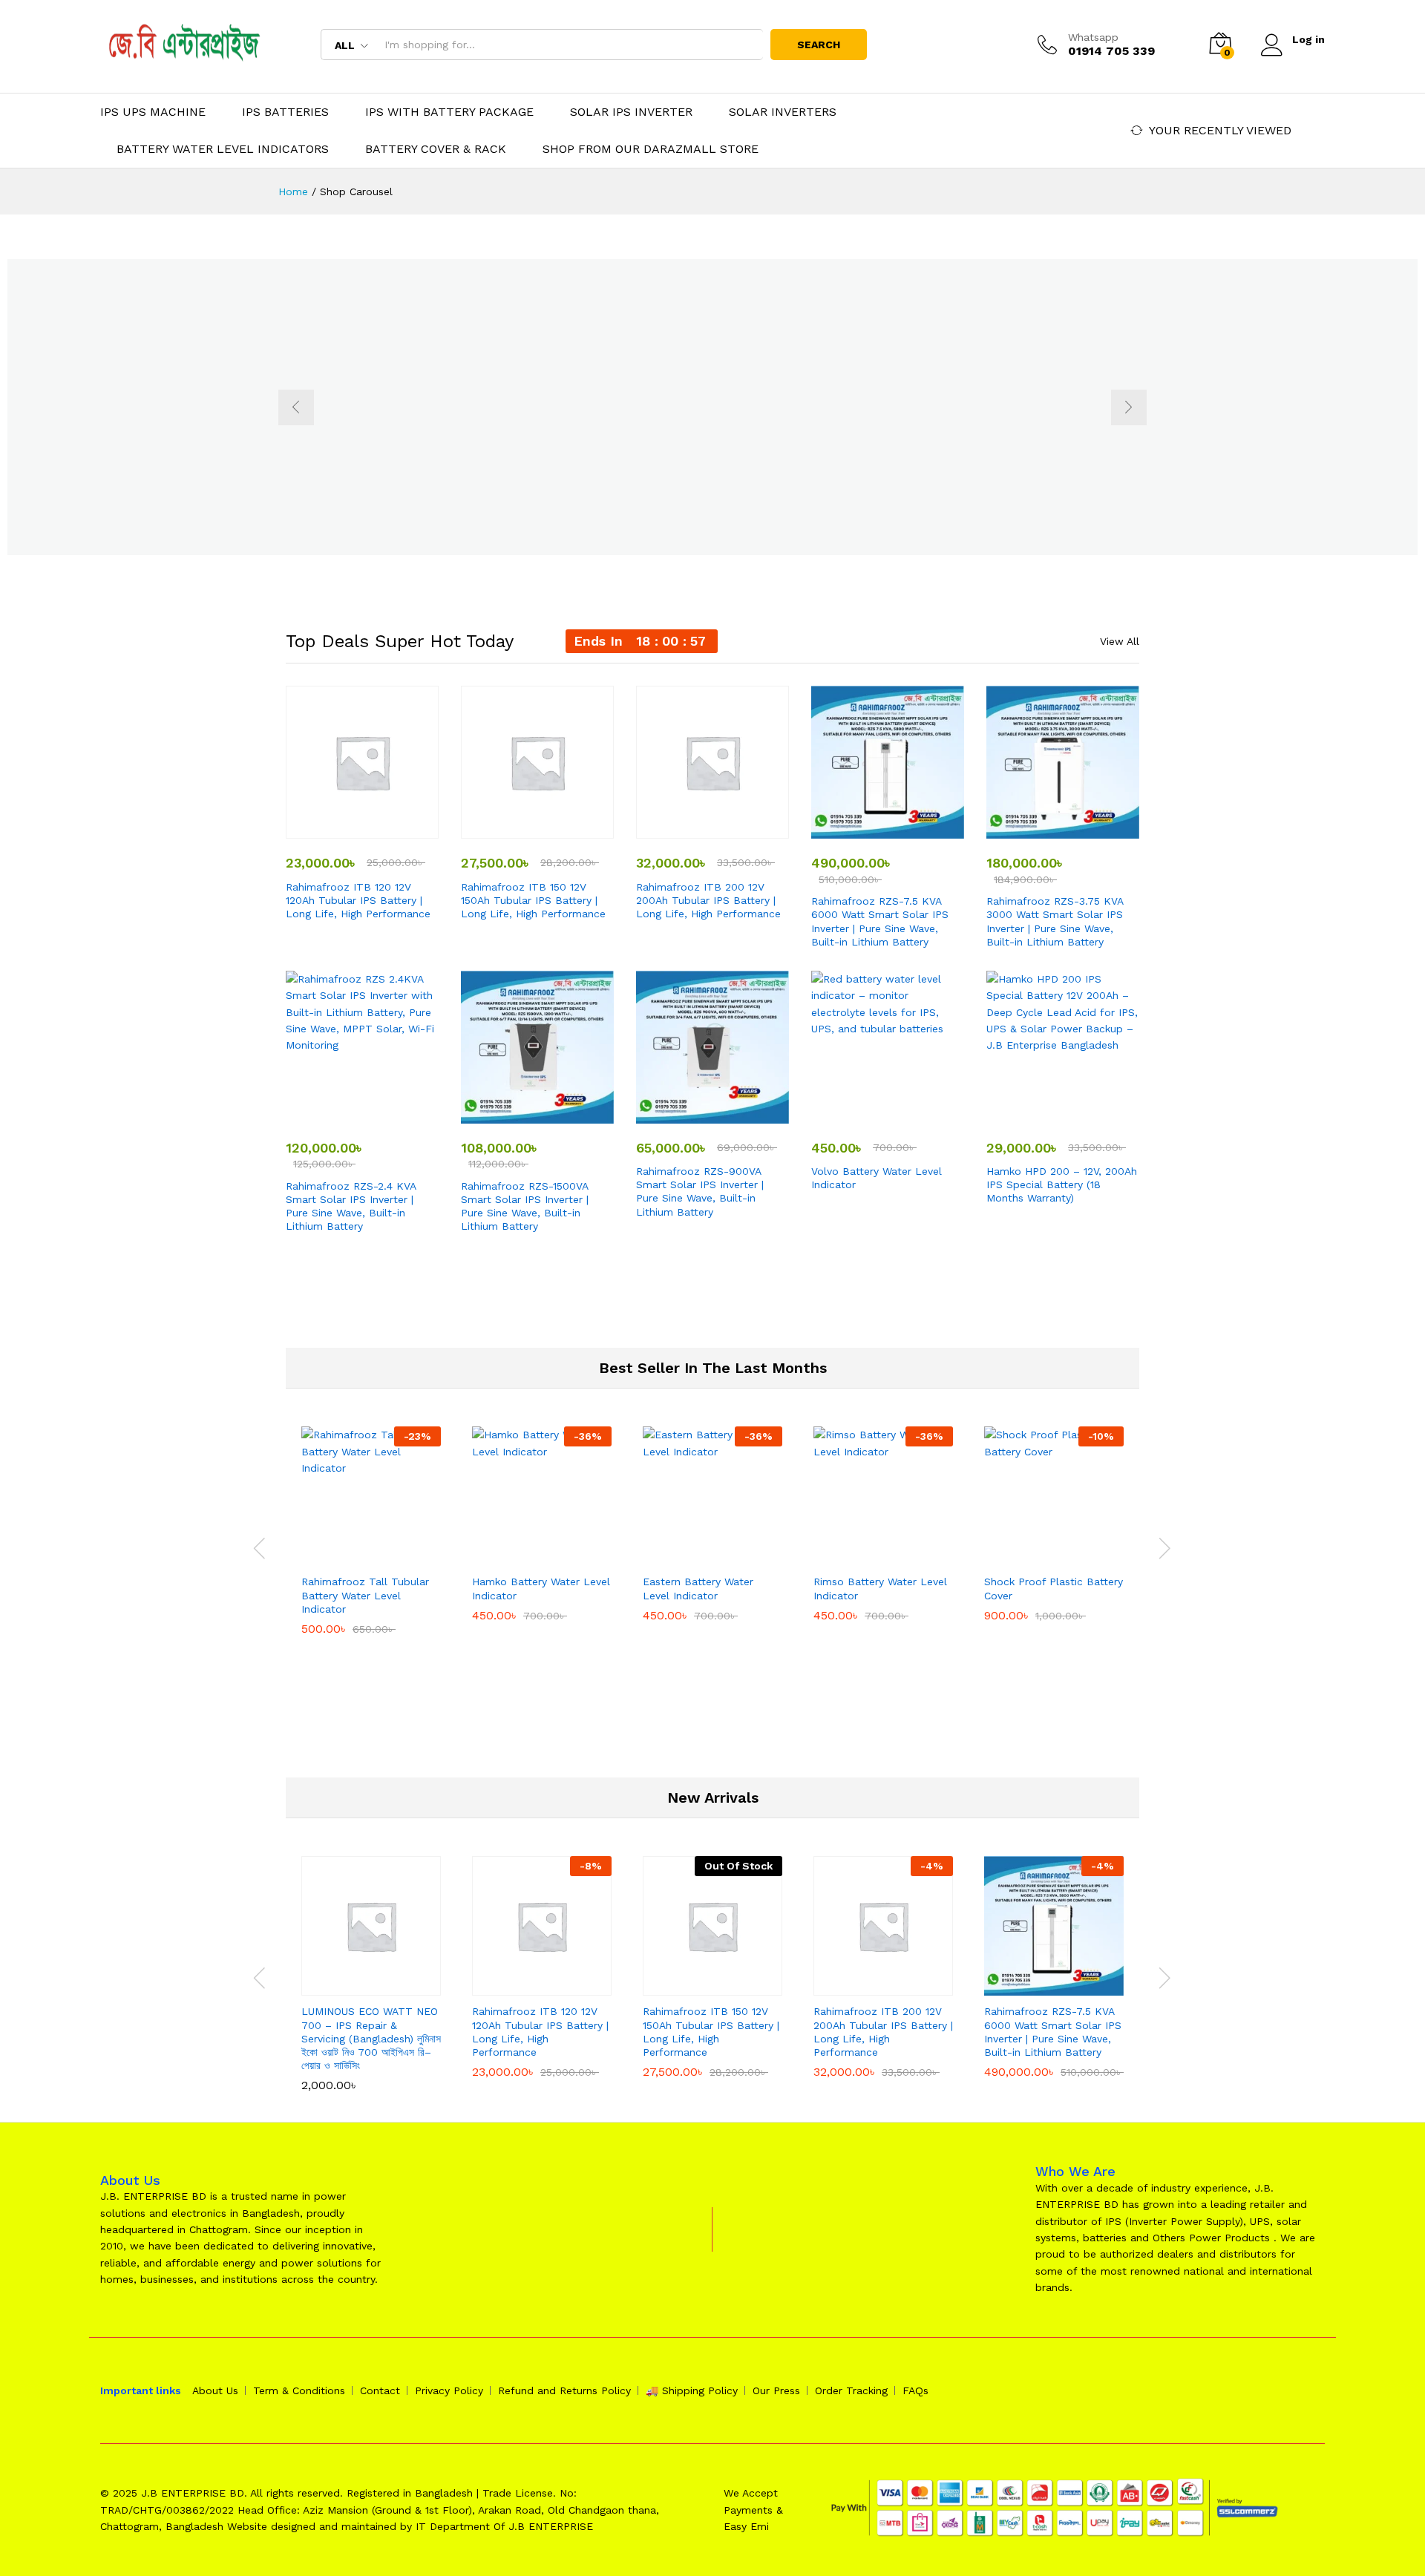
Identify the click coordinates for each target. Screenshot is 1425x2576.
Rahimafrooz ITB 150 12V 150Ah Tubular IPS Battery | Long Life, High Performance (533, 900)
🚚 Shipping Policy (692, 2390)
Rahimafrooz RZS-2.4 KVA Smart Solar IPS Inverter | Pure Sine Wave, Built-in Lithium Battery (351, 1206)
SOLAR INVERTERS (783, 112)
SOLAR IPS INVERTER (631, 112)
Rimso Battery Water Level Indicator (880, 1588)
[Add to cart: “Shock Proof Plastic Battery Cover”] (1037, 1557)
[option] (712, 407)
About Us (215, 2390)
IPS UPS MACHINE (153, 112)
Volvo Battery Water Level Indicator (877, 1178)
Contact (380, 2390)
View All (1120, 641)
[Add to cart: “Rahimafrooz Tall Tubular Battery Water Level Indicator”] (354, 1557)
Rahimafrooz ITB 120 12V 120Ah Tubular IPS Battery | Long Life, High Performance (358, 900)
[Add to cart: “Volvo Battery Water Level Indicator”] (871, 1115)
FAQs (915, 2390)
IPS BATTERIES (285, 112)
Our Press (776, 2390)
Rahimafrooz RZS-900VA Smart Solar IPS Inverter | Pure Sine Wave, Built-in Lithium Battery (700, 1192)
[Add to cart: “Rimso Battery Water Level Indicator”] (866, 1557)
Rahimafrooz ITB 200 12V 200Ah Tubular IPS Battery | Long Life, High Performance (708, 900)
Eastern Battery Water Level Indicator (698, 1588)
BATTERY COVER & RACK (436, 149)
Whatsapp (1093, 37)
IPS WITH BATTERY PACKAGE (449, 112)
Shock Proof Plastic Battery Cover (1054, 1588)
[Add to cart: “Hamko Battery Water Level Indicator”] (525, 1557)
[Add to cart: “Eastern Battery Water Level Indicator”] (695, 1557)
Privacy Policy (449, 2390)
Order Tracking (851, 2390)
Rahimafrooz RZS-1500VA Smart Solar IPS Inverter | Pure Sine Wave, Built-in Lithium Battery (525, 1206)
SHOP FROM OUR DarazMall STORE (651, 149)
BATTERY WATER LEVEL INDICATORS (223, 149)
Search (819, 45)
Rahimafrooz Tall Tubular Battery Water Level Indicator (365, 1595)
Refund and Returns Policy (564, 2390)
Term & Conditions (299, 2390)
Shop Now (463, 492)
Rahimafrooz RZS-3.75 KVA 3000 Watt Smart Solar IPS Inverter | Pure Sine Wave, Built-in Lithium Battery (1055, 921)
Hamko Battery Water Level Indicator (541, 1588)
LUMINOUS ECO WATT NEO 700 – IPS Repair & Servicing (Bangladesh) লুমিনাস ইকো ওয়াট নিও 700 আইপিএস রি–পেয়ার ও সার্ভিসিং (371, 2038)
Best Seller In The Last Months (713, 1368)
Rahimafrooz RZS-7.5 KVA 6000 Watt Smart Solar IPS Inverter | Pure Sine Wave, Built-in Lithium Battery (880, 921)
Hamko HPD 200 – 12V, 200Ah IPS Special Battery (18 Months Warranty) (1062, 1184)
